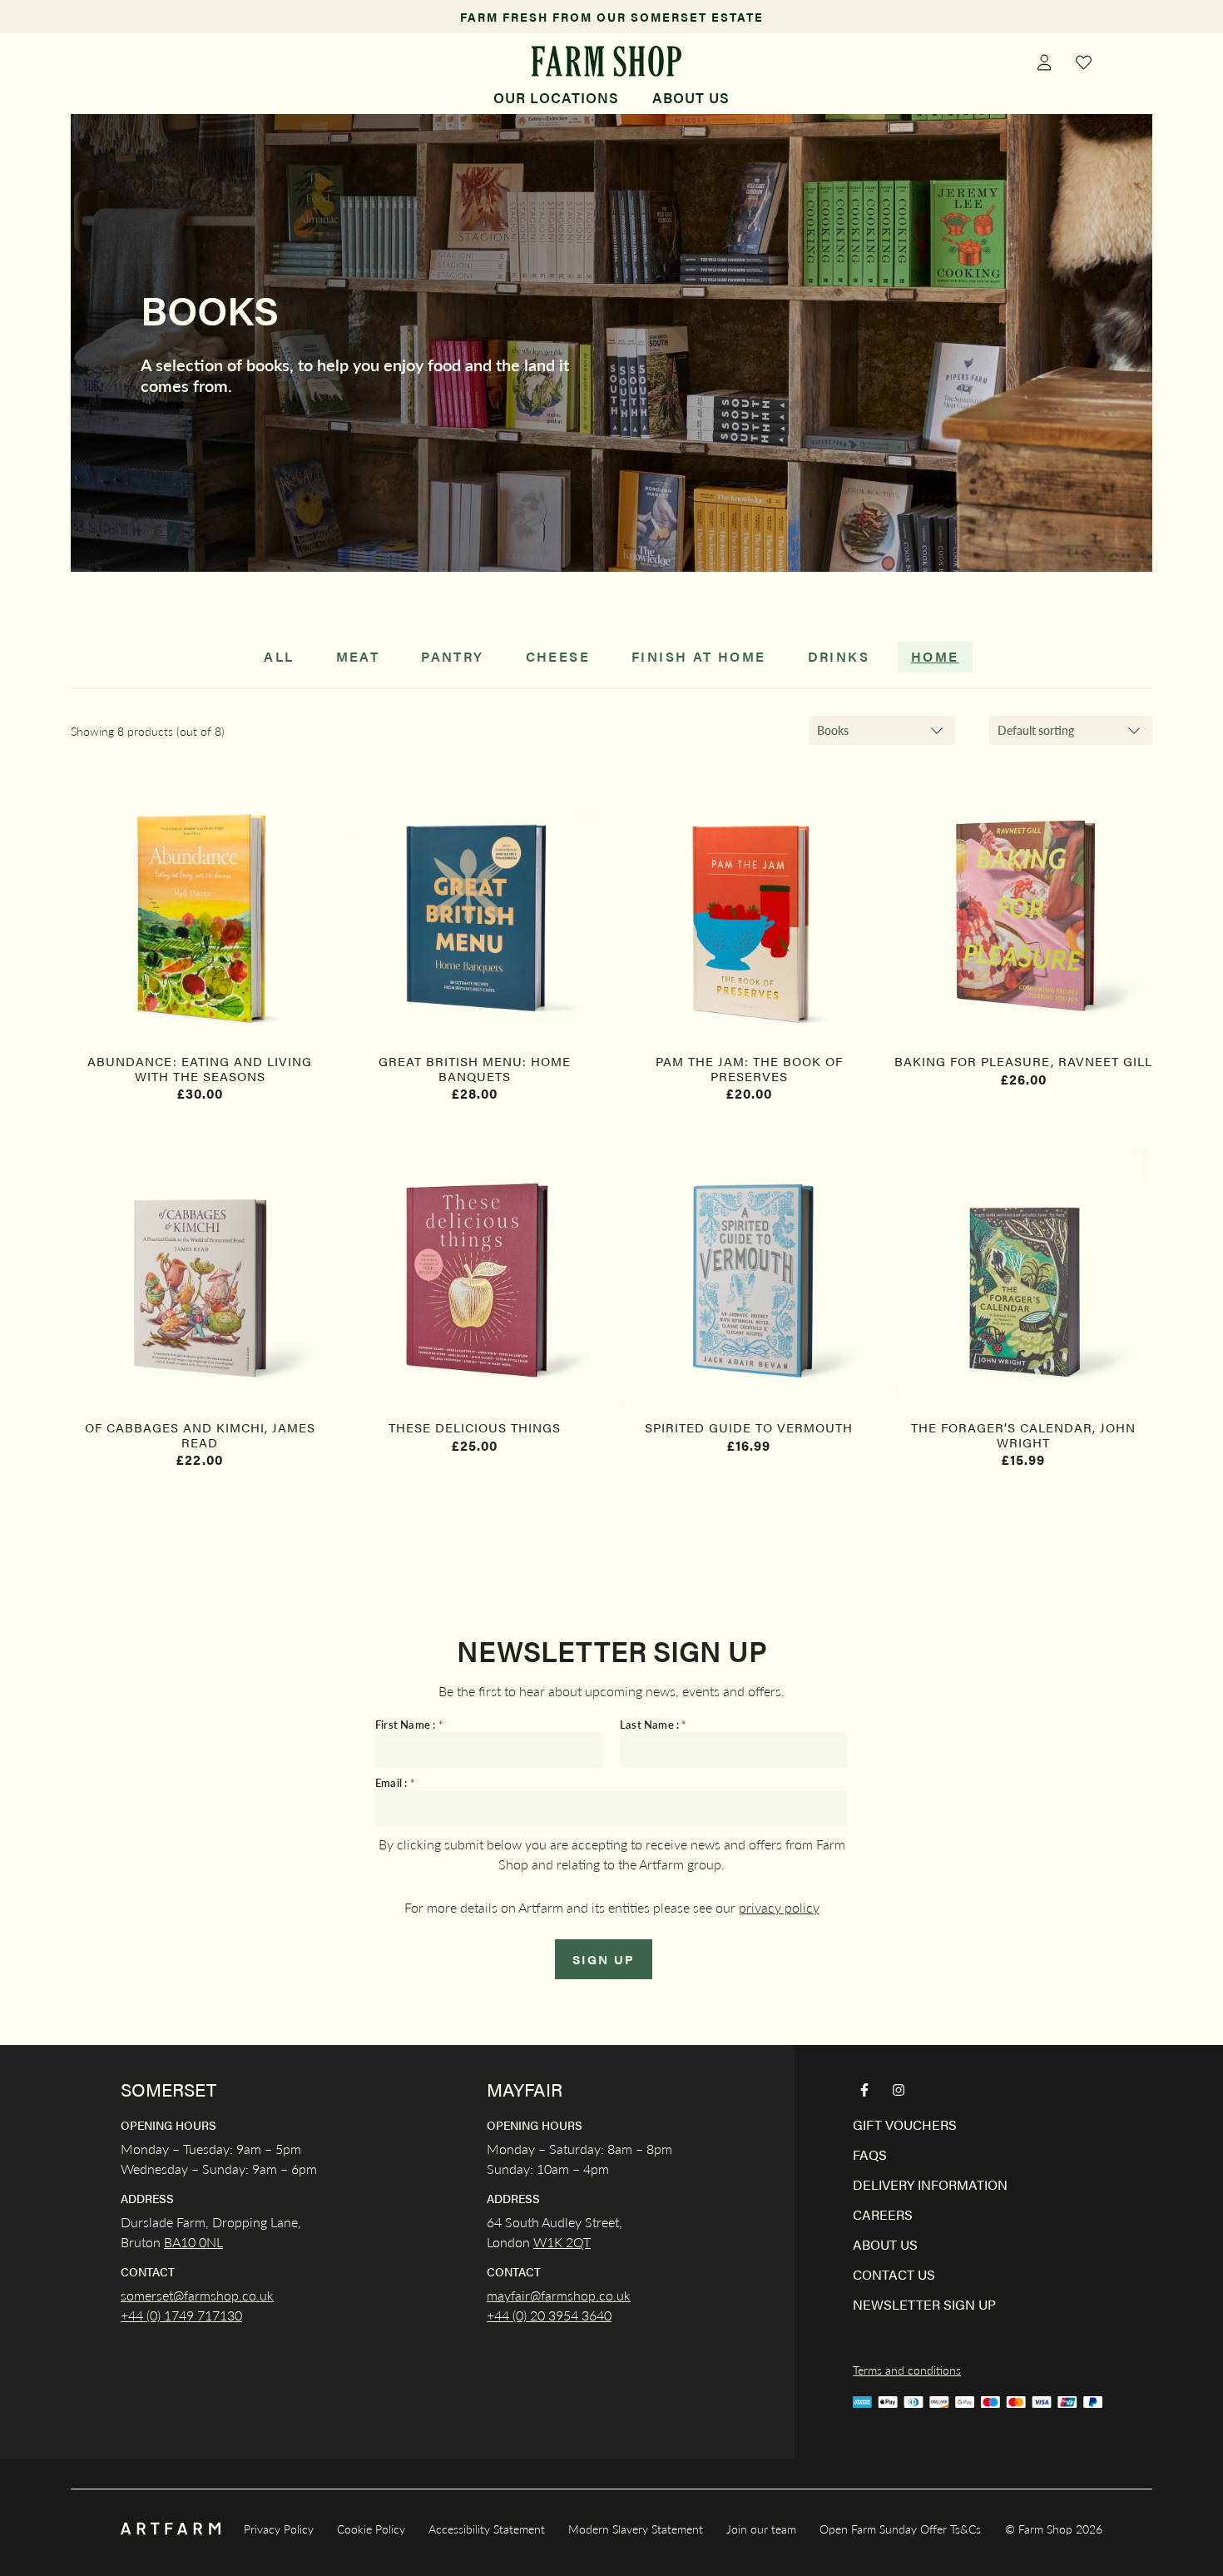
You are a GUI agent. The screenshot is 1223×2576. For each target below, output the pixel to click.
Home (935, 656)
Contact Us (894, 2274)
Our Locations (556, 97)
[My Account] (1044, 62)
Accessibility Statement (487, 2529)
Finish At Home (699, 656)
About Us (691, 97)
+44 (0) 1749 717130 (181, 2315)
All (279, 656)
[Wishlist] (1084, 62)
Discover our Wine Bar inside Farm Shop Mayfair (612, 17)
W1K (548, 2242)
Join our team (761, 2529)
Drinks (839, 656)
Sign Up (604, 1959)
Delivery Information (930, 2184)
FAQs (870, 2154)
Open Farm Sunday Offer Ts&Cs (900, 2529)
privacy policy (779, 1907)
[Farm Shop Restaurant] (606, 61)
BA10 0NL (193, 2242)
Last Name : (654, 1725)
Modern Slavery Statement (636, 2529)
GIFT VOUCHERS (905, 2124)
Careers (883, 2214)
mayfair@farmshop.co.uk (559, 2295)
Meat (358, 656)
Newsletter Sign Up (924, 2304)
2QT (577, 2242)
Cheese (558, 656)
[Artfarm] (171, 2529)
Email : (395, 1783)
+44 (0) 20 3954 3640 (549, 2315)
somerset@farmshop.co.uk (197, 2295)
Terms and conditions (907, 2370)
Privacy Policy (279, 2529)
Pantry (452, 656)
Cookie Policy (371, 2529)
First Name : (409, 1725)
